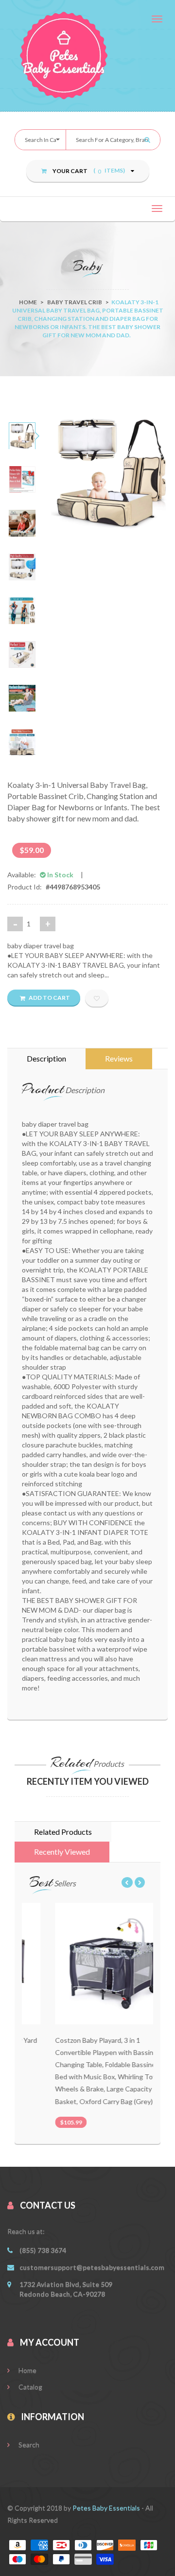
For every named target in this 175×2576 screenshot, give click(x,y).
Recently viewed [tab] (62, 1852)
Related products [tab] (63, 1832)
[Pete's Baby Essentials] (87, 55)
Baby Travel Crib (75, 302)
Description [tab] (46, 1058)
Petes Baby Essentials (107, 2508)
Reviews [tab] (119, 1058)
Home (28, 302)
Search (28, 2445)
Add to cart (49, 998)
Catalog (30, 2387)
